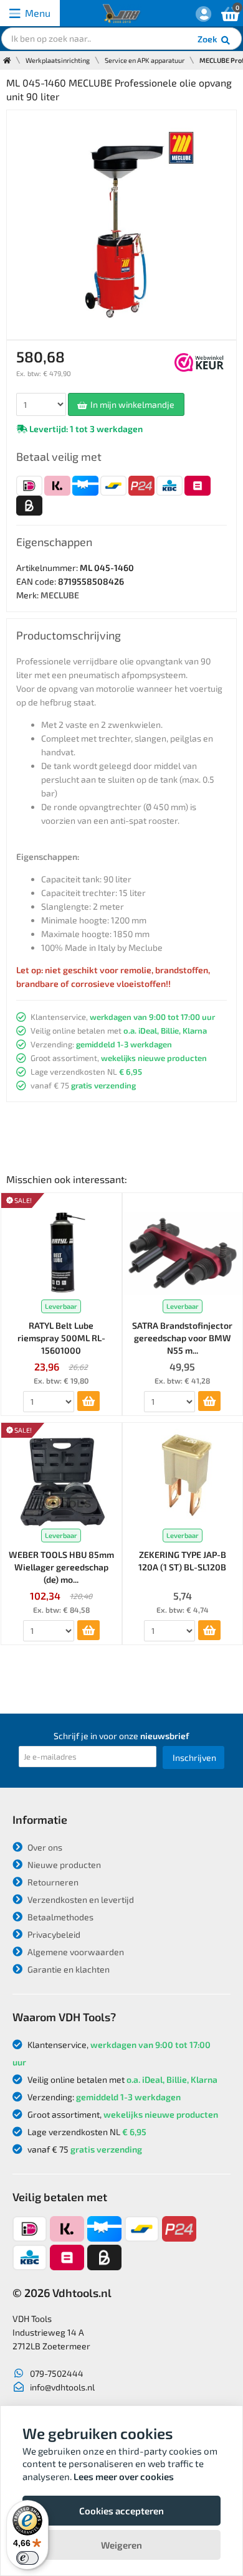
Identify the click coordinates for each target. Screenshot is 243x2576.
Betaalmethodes (60, 1917)
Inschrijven (194, 1757)
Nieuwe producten (63, 1865)
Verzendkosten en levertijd (80, 1899)
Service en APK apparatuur (145, 60)
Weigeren (121, 2545)
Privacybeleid (53, 1934)
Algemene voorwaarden (75, 1952)
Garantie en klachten (68, 1969)
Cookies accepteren (121, 2511)
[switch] (27, 2558)
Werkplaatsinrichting (58, 60)
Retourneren (52, 1882)
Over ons (44, 1847)
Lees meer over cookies (124, 2476)
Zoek (208, 39)
